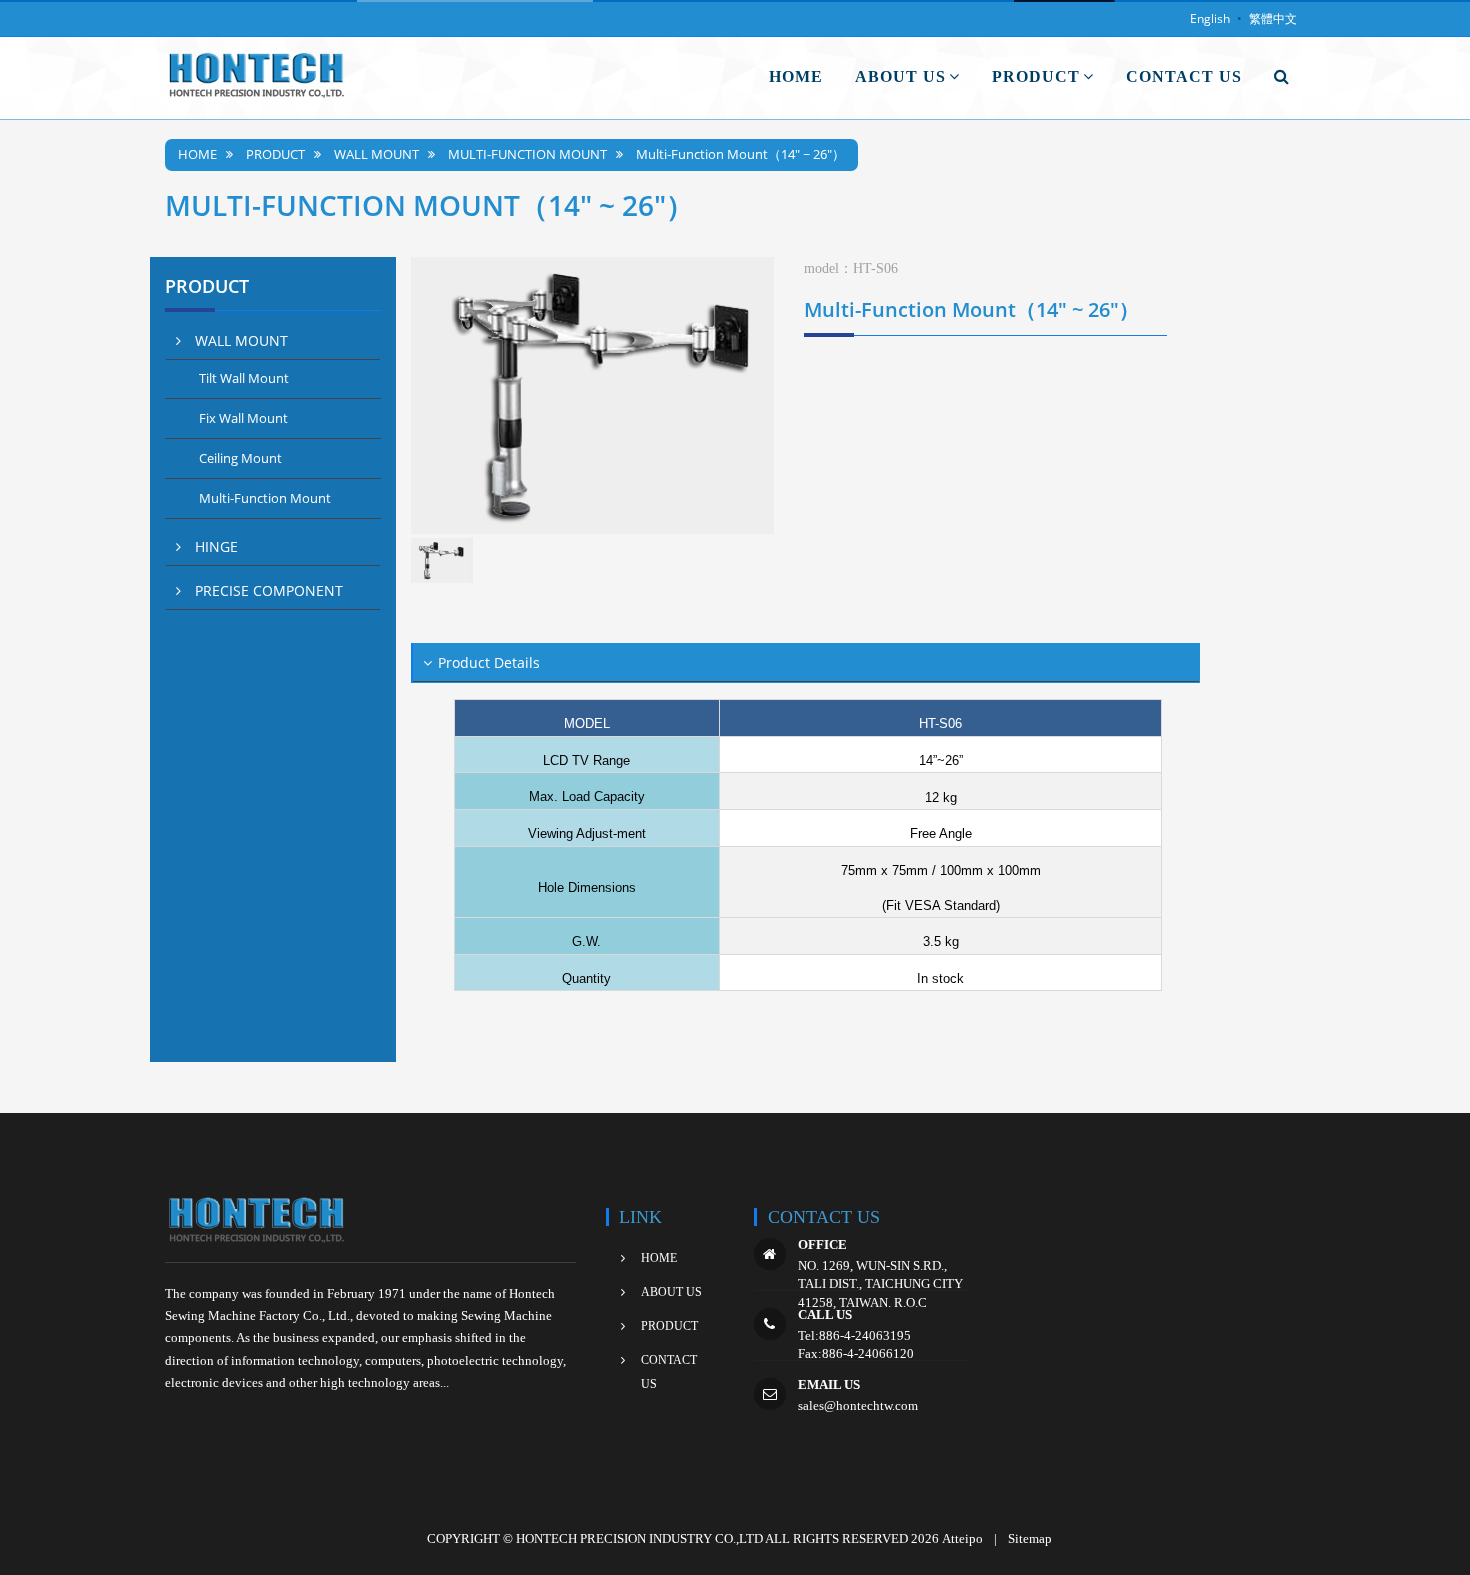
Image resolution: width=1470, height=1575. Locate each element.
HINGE (214, 546)
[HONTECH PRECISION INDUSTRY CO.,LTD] (259, 78)
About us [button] (900, 76)
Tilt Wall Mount (244, 378)
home (197, 154)
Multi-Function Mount (527, 154)
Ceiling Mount (240, 458)
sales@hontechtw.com (858, 1405)
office (822, 1244)
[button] (1282, 77)
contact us (669, 1372)
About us (671, 1292)
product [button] (1036, 76)
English (1210, 18)
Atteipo (962, 1538)
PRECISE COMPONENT (267, 590)
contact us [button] (1184, 76)
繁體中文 (1273, 18)
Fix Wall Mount (243, 418)
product (275, 154)
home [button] (796, 76)
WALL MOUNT (376, 154)
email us (829, 1384)
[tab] (273, 341)
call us (825, 1314)
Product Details (489, 662)
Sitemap (1030, 1538)
